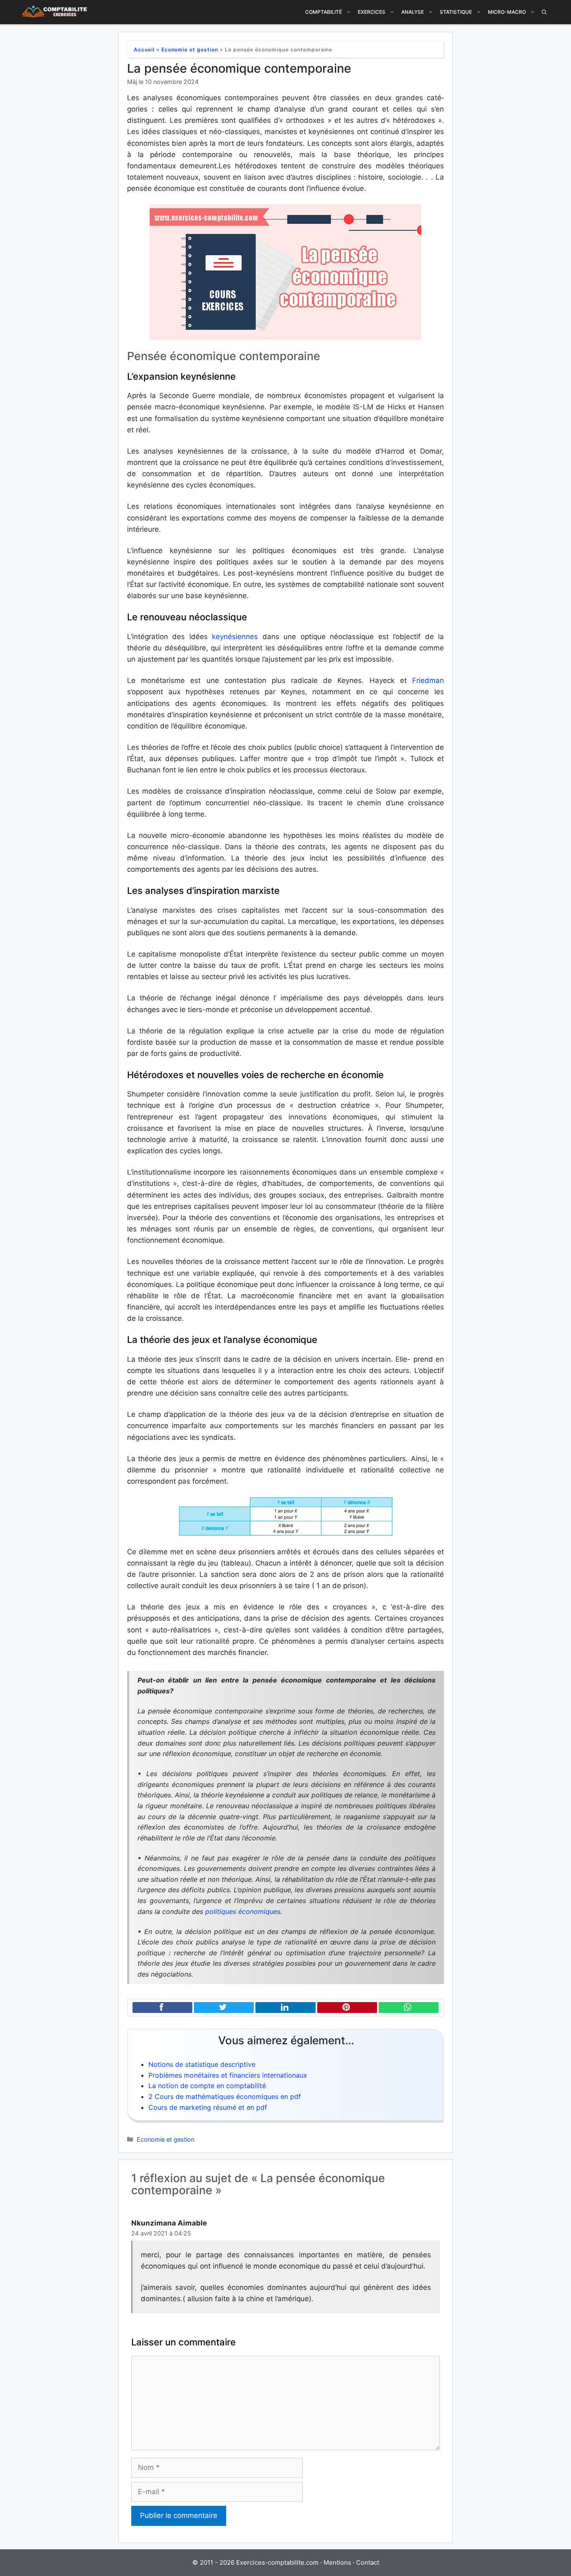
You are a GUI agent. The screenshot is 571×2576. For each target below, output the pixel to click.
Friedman (428, 680)
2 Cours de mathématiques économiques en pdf (225, 2096)
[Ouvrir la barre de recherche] (544, 12)
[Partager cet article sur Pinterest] (347, 2008)
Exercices (372, 12)
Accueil (144, 49)
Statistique (456, 12)
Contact (368, 2562)
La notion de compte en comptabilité (207, 2086)
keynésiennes (233, 637)
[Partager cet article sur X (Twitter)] (224, 2008)
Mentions (337, 2562)
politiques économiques (243, 1911)
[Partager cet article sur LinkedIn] (285, 2008)
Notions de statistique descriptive (202, 2064)
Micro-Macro (507, 12)
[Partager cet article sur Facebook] (162, 2008)
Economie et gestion (190, 49)
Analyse (413, 12)
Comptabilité (324, 12)
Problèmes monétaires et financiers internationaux (228, 2075)
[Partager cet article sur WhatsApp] (409, 2008)
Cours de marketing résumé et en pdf (208, 2107)
